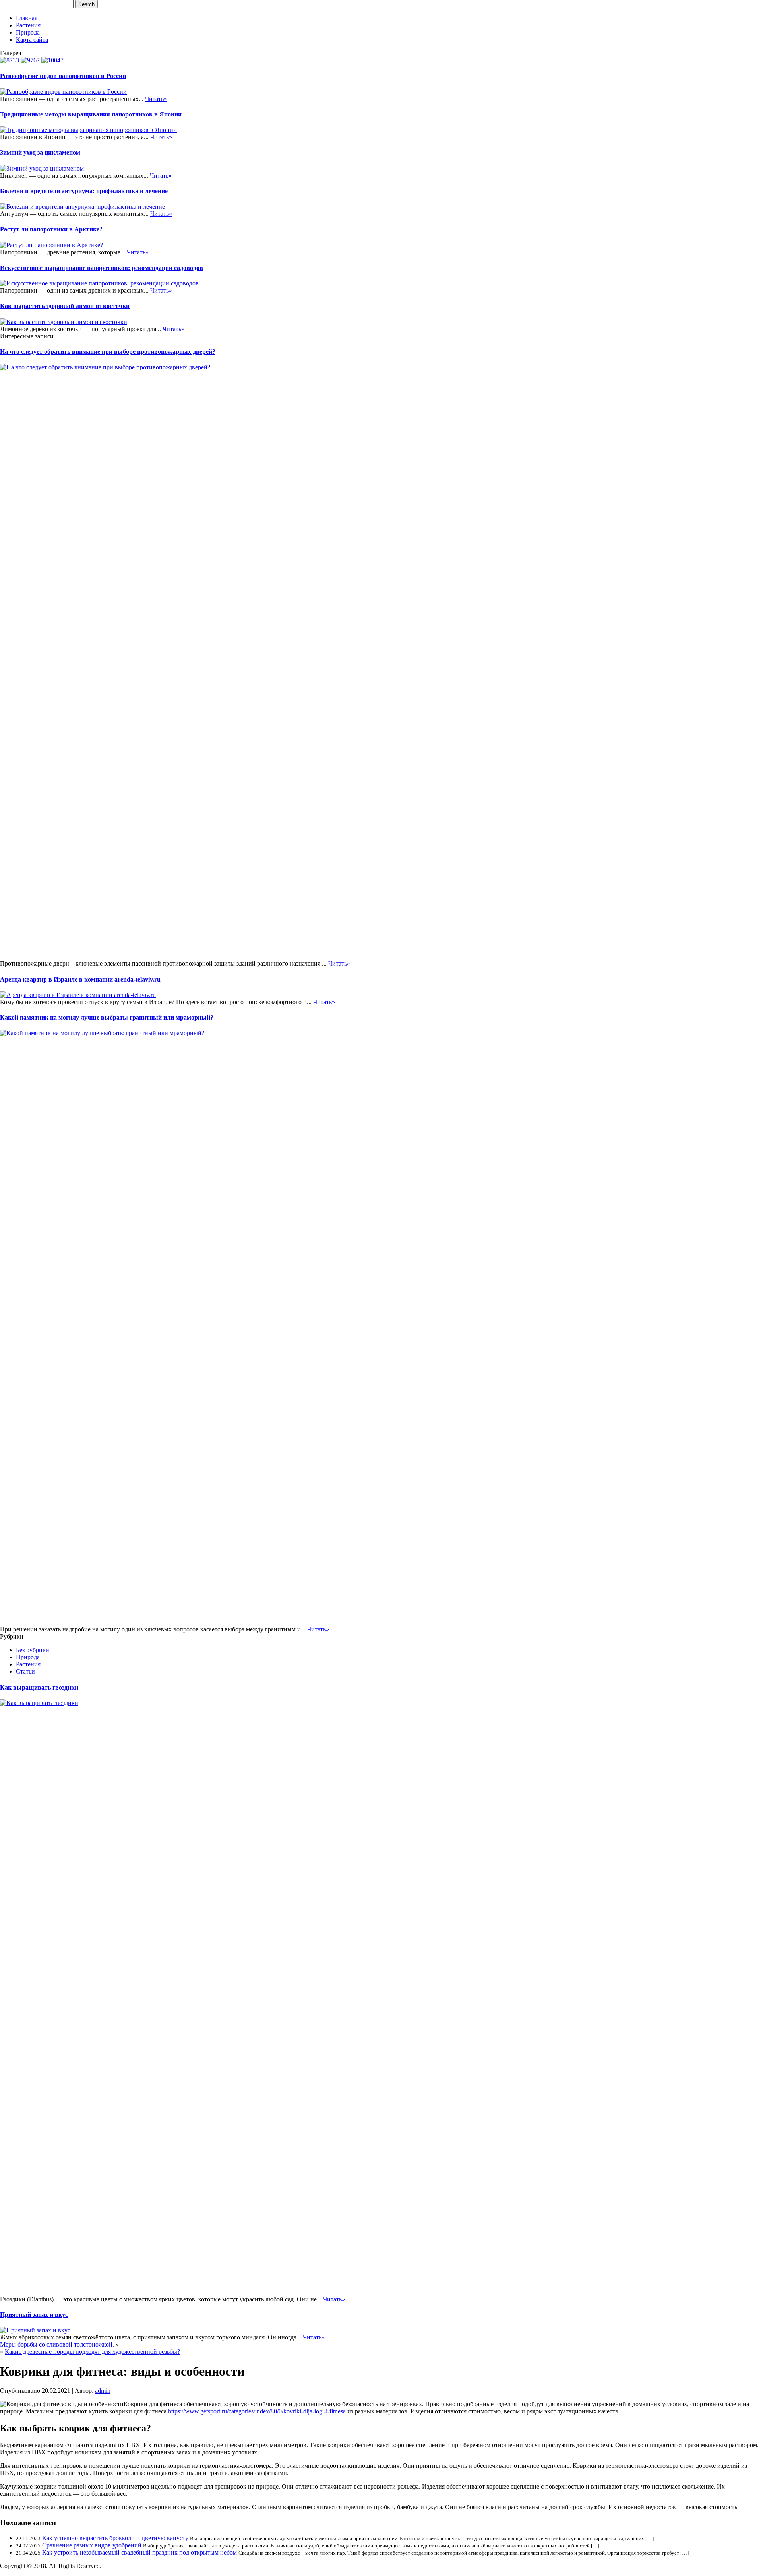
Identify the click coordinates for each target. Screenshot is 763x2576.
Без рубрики (33, 1650)
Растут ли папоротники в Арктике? (51, 229)
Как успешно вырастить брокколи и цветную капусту (115, 2538)
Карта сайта (32, 40)
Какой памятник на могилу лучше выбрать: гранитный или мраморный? (107, 1017)
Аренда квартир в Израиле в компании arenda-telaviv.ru (80, 979)
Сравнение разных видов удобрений (92, 2545)
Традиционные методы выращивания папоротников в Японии (91, 114)
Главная (27, 18)
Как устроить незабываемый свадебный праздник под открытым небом (139, 2552)
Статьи (25, 1671)
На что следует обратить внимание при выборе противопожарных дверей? (108, 352)
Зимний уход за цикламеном (40, 152)
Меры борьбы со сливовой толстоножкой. (57, 2344)
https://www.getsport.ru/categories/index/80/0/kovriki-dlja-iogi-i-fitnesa (257, 2411)
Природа (28, 32)
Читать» (156, 99)
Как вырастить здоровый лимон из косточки (65, 306)
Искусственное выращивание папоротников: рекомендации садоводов (102, 268)
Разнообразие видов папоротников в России (63, 76)
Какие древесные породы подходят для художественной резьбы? (92, 2352)
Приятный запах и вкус (34, 2315)
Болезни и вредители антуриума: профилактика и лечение (84, 191)
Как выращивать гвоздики (39, 1687)
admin (103, 2391)
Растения (28, 25)
